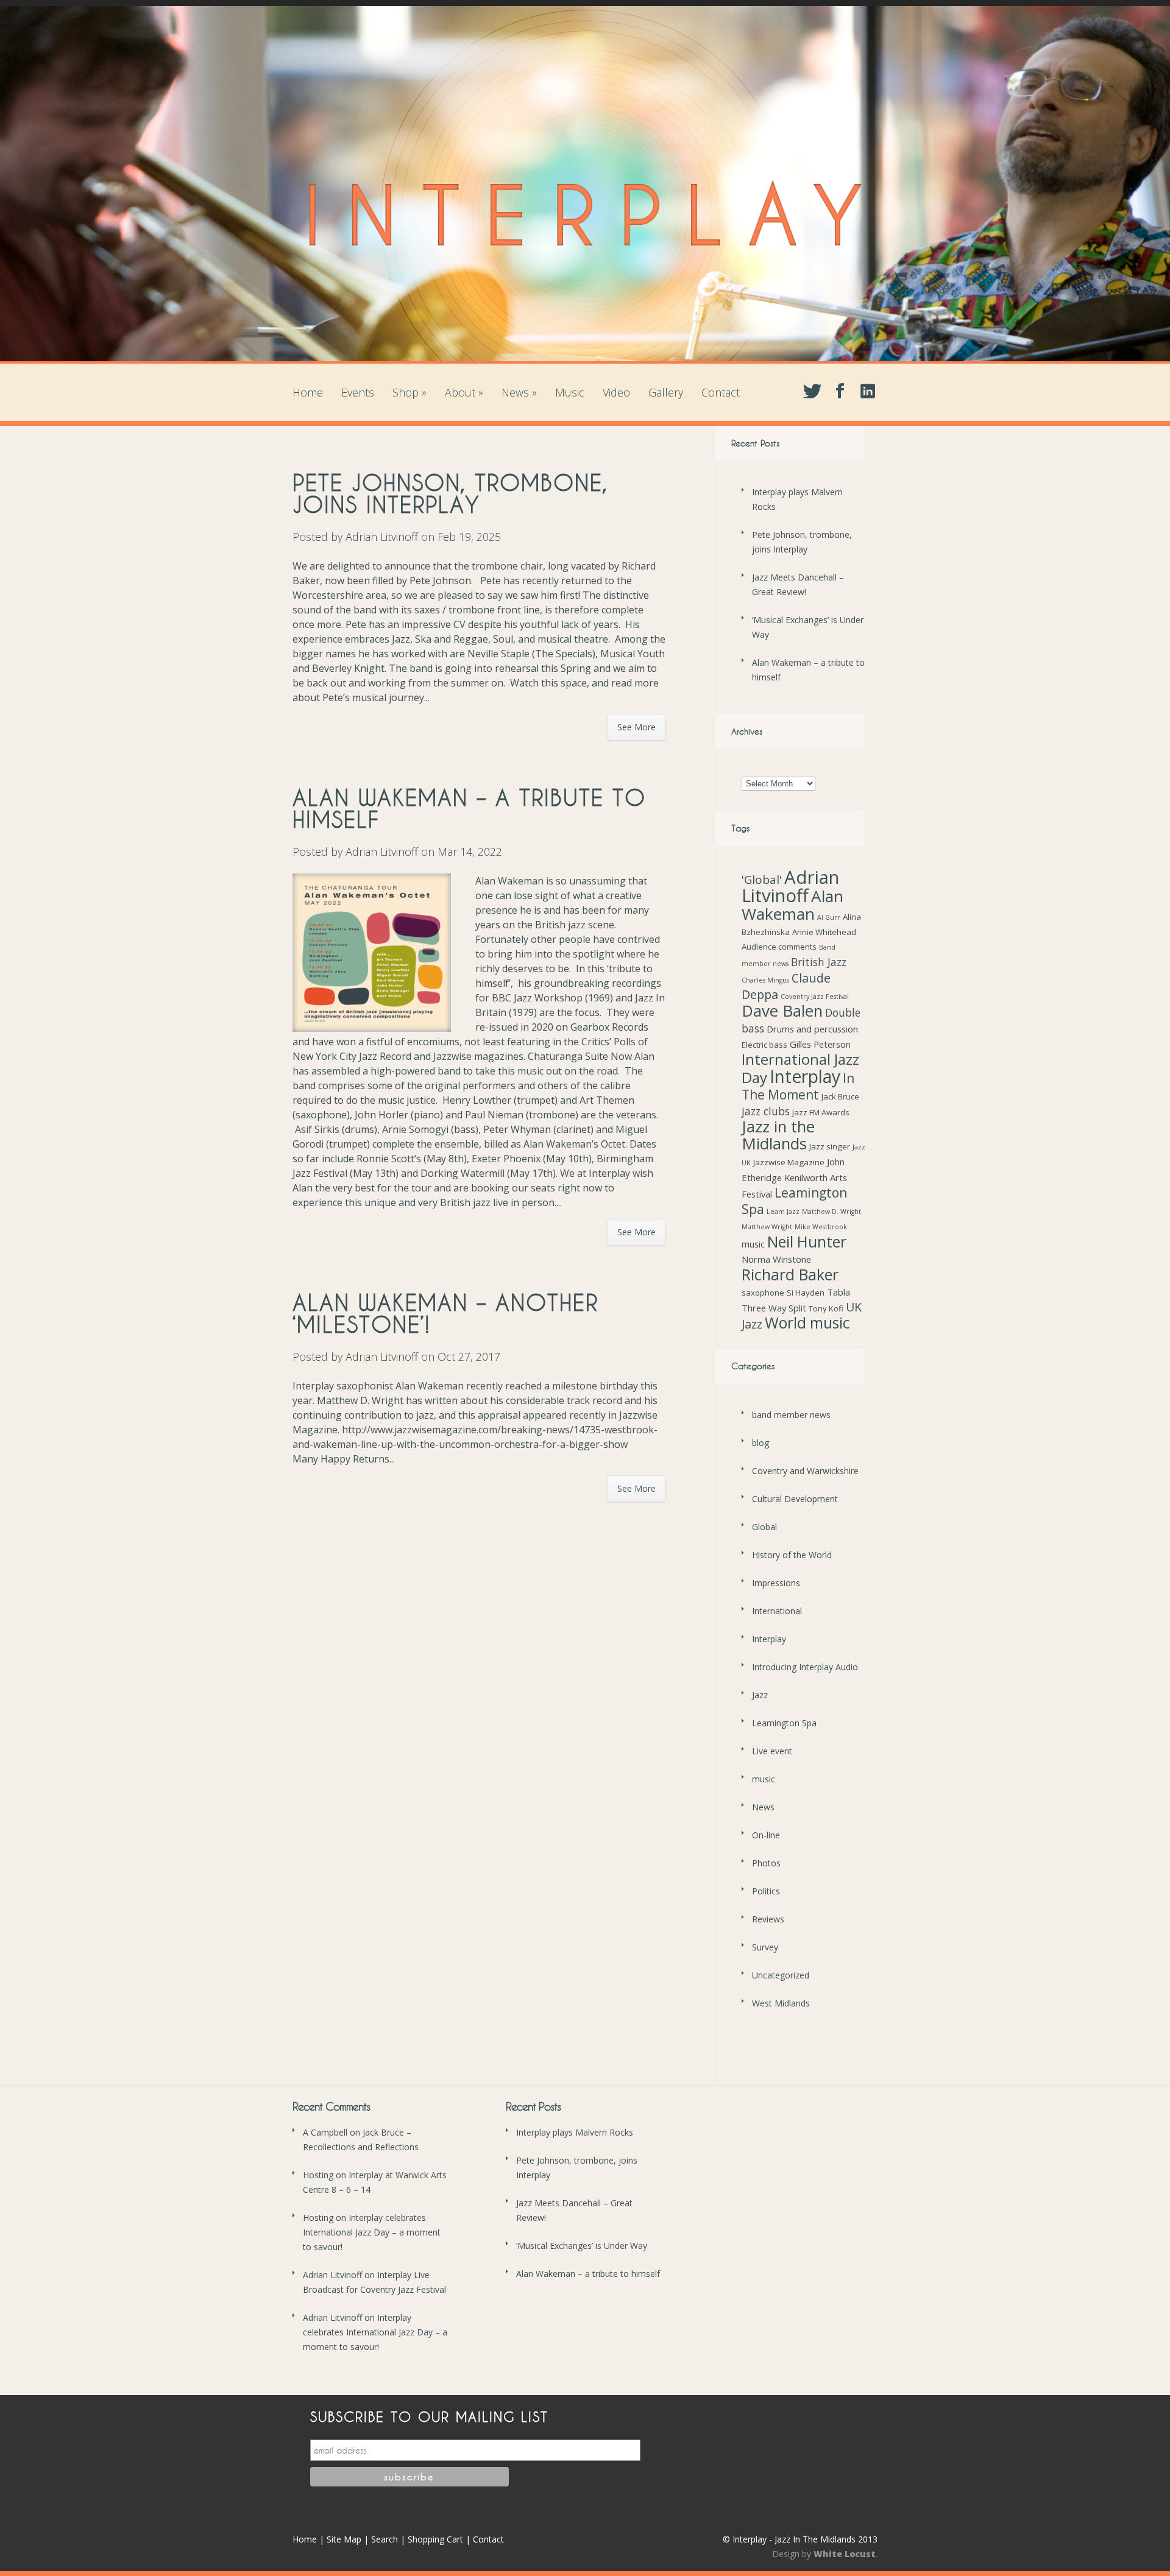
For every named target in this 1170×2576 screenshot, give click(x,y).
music (753, 1244)
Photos (766, 1863)
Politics (766, 1891)
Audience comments (779, 947)
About (464, 392)
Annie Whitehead (824, 932)
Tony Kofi (826, 1308)
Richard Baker (790, 1274)
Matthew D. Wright (831, 1212)
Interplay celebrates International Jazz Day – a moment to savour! (372, 2232)
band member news (791, 1415)
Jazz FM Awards (821, 1112)
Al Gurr (829, 917)
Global (764, 1527)
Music (570, 392)
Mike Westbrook (821, 1227)
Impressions (776, 1583)
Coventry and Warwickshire (805, 1471)
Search (385, 2539)
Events (358, 392)
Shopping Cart (435, 2539)
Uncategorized (781, 1975)
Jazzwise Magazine (789, 1162)
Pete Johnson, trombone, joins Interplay (450, 493)
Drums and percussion (812, 1029)
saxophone (763, 1293)
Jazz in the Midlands (778, 1135)
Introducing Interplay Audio (805, 1667)
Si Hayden (806, 1293)
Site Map (344, 2539)
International (777, 1611)
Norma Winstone (776, 1259)
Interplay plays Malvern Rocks (575, 2132)
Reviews (768, 1919)
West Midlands (781, 2003)
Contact (721, 392)
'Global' (762, 880)
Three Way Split (774, 1308)
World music (807, 1323)
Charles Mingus (765, 980)
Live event (772, 1751)
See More (636, 727)
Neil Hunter (807, 1241)
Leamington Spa (794, 1201)
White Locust (845, 2554)
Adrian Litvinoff (382, 537)
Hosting (318, 2175)
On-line (766, 1835)
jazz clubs (766, 1111)
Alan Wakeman (792, 905)
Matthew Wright (767, 1227)
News (519, 392)
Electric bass (764, 1045)
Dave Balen (782, 1011)
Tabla (838, 1292)
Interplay (805, 1076)
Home (308, 392)
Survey (765, 1947)
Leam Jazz (783, 1212)
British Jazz (819, 962)
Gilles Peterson (820, 1044)
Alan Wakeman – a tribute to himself (469, 808)
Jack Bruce (840, 1096)
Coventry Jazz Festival (815, 997)
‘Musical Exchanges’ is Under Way (582, 2246)
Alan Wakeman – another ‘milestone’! (445, 1313)
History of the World (792, 1555)
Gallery (666, 392)
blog (760, 1443)
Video (616, 392)
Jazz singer (830, 1146)
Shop (409, 392)
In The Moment (798, 1086)
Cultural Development (795, 1499)
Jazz (760, 1695)
